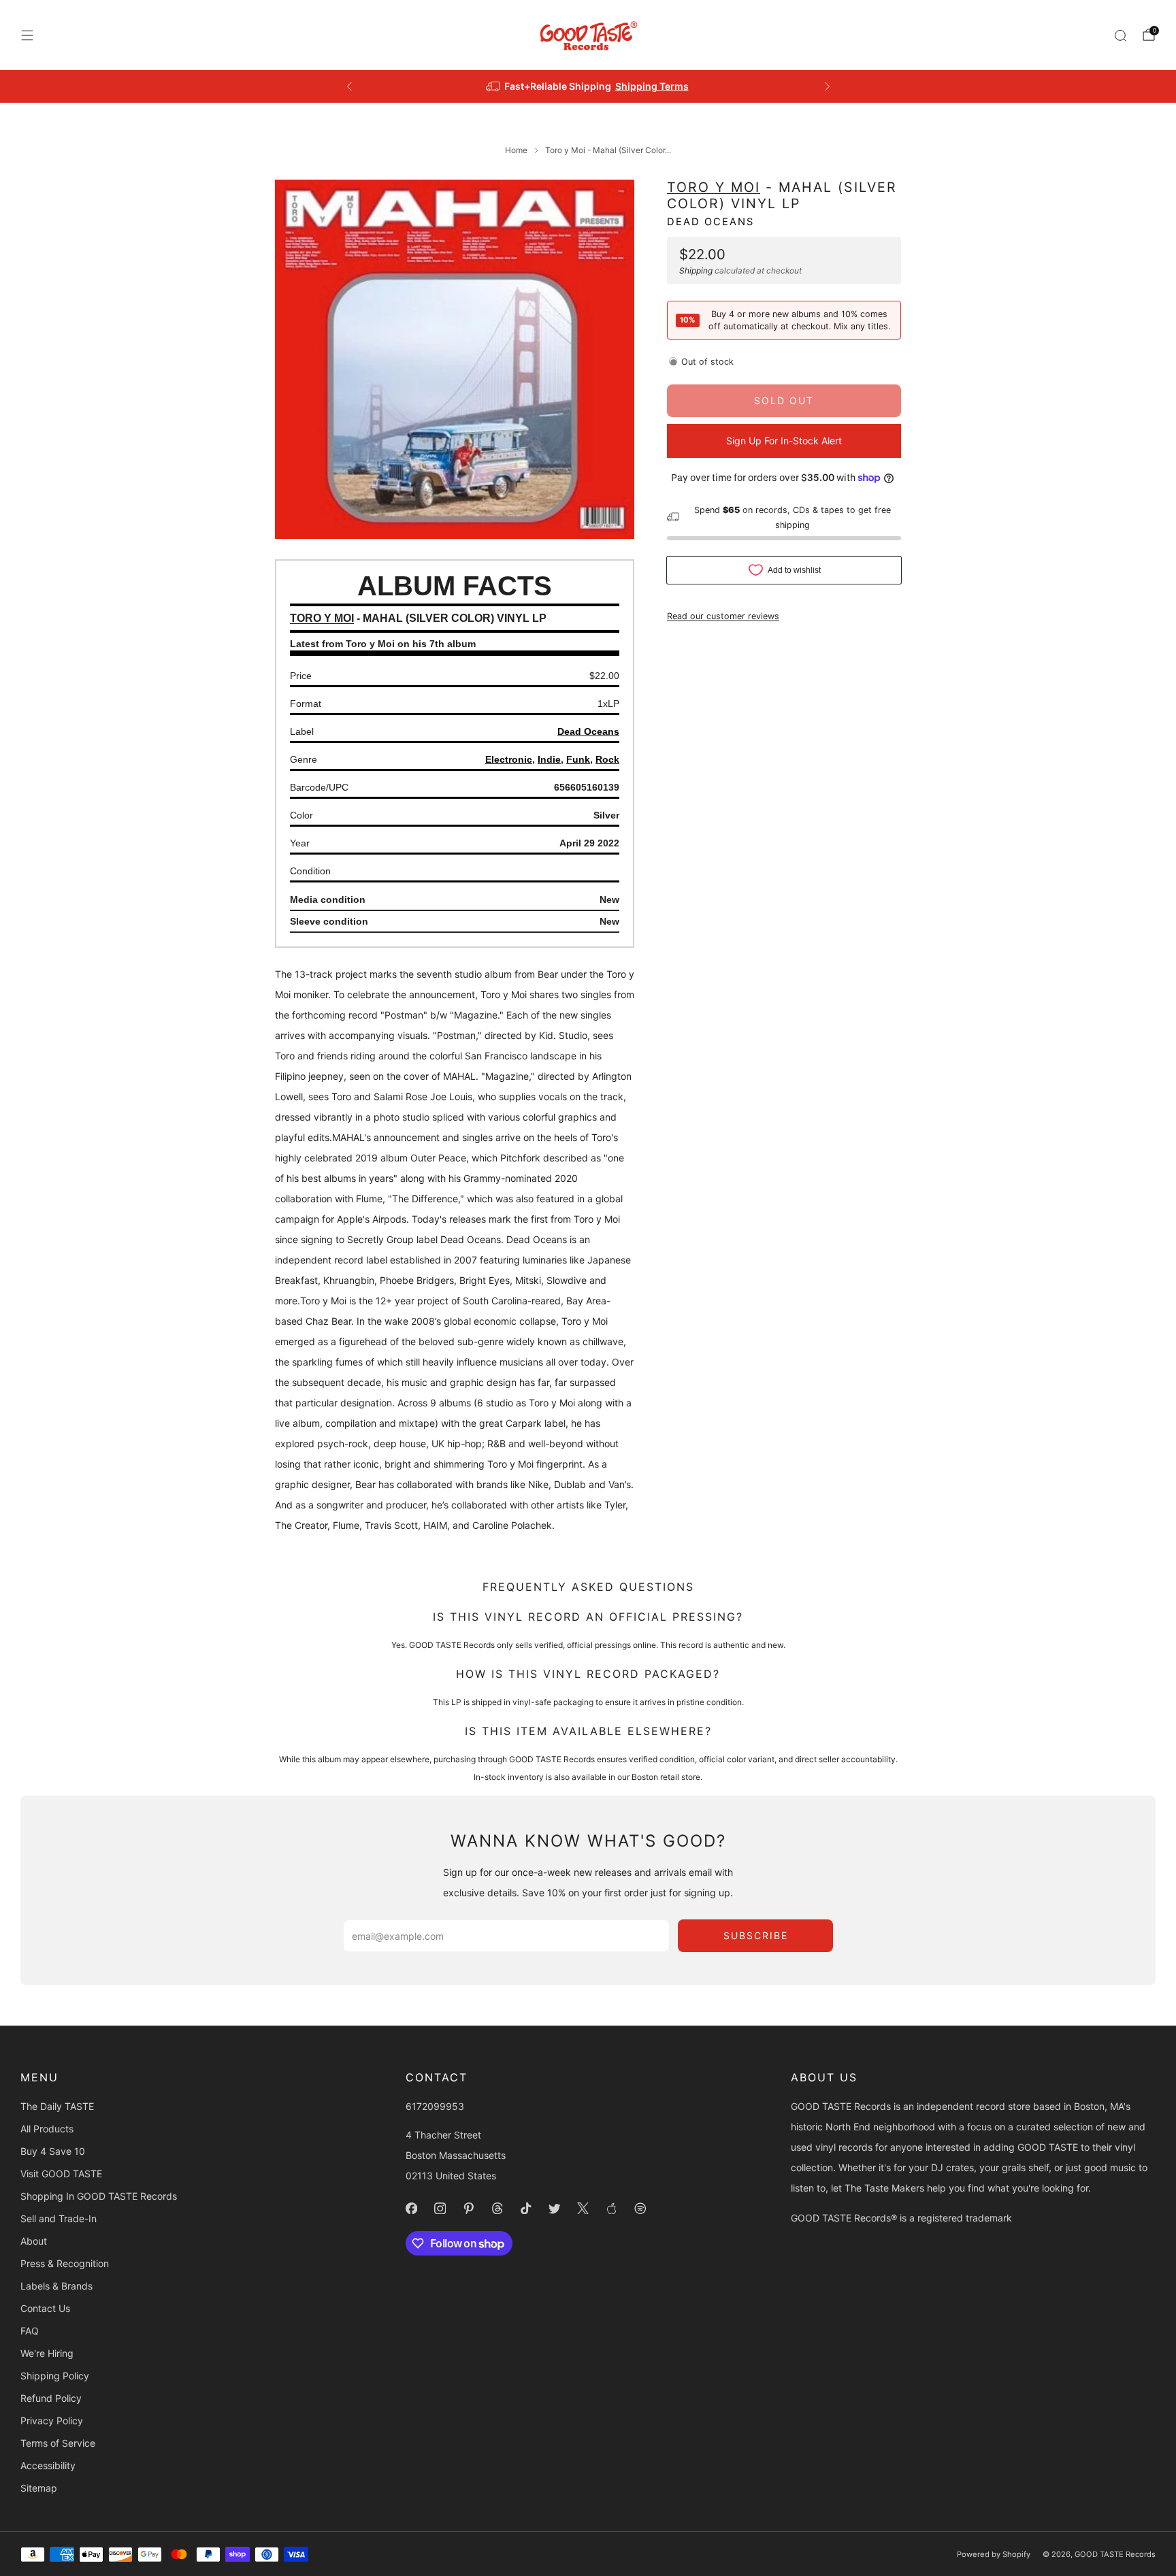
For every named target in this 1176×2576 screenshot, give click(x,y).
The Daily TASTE (57, 2106)
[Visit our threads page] (497, 2209)
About (34, 2241)
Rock (607, 759)
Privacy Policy (52, 2421)
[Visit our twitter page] (554, 2209)
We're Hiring (47, 2353)
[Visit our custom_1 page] (611, 2209)
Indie (549, 759)
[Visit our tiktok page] (525, 2209)
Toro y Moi (714, 187)
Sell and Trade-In (59, 2218)
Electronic (509, 759)
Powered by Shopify (994, 2554)
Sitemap (39, 2488)
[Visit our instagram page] (440, 2209)
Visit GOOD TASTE (61, 2174)
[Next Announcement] (828, 86)
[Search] (1120, 35)
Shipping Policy (55, 2376)
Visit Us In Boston (638, 86)
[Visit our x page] (583, 2209)
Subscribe (756, 1935)
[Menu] (27, 35)
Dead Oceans (710, 221)
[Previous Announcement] (349, 86)
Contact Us (45, 2308)
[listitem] (588, 86)
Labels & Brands (56, 2286)
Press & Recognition (65, 2263)
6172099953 (435, 2106)
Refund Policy (51, 2398)
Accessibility (48, 2465)
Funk (578, 759)
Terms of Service (58, 2443)
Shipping (696, 270)
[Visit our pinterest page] (468, 2209)
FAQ (30, 2331)
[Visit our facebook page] (411, 2209)
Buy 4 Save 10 (53, 2151)
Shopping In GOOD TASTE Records (99, 2196)
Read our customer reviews (723, 615)
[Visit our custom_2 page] (640, 2209)
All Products (47, 2129)
